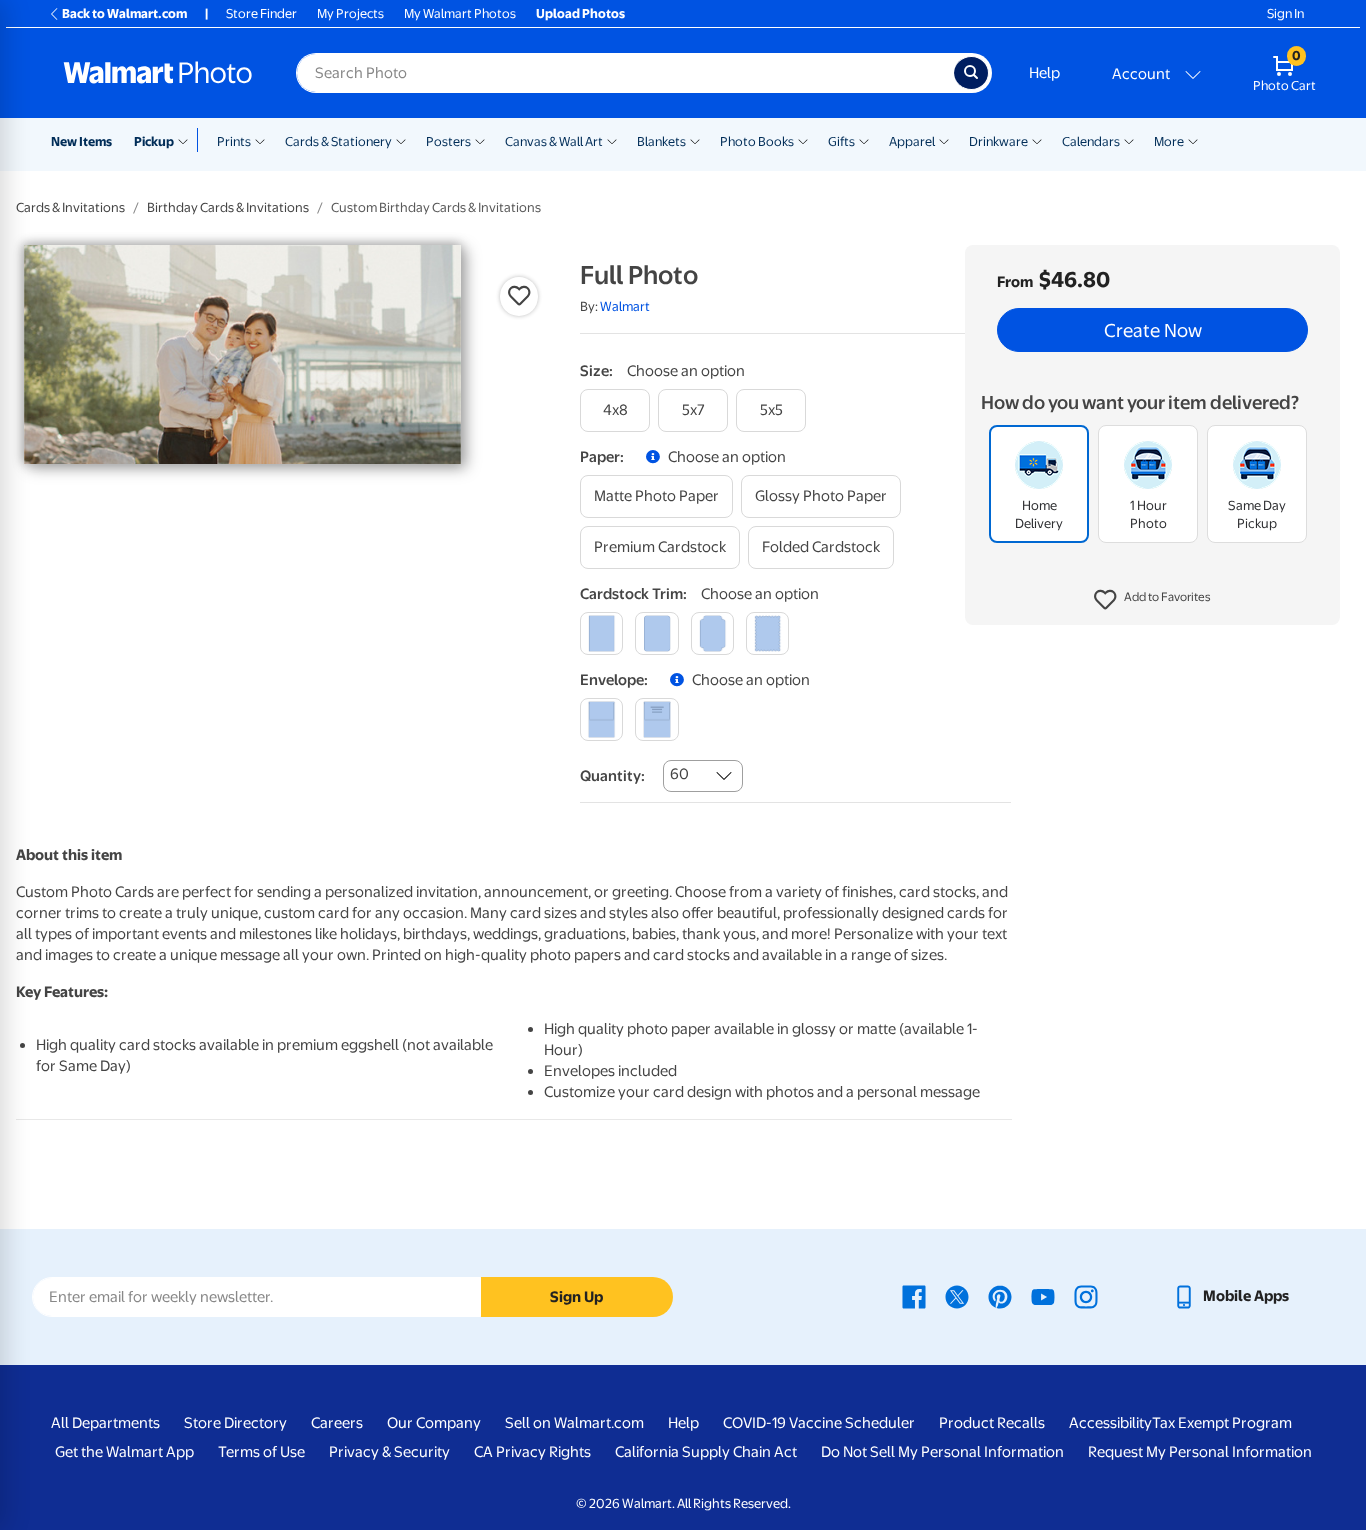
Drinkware (998, 141)
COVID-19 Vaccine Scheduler (819, 1423)
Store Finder (261, 13)
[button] (1152, 600)
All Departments (105, 1423)
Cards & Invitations (70, 207)
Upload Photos (580, 13)
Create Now (1153, 330)
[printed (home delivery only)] (656, 719)
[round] (656, 633)
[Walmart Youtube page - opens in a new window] (1043, 1296)
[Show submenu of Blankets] (695, 140)
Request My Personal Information (1200, 1452)
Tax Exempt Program (1222, 1423)
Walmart (625, 306)
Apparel (912, 141)
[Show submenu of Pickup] (187, 140)
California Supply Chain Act (706, 1452)
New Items (81, 141)
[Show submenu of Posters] (480, 140)
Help (1044, 73)
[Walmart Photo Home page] (158, 73)
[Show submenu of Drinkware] (1037, 140)
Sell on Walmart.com (574, 1423)
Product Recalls (992, 1423)
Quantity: (612, 776)
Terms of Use (261, 1452)
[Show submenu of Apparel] (944, 140)
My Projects (350, 13)
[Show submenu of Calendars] (1129, 140)
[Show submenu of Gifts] (864, 140)
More (1169, 141)
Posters (448, 141)
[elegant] (712, 633)
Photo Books (757, 141)
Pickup (154, 141)
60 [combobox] (679, 774)
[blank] (601, 719)
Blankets (661, 141)
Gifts (841, 141)
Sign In (1285, 13)
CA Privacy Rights (532, 1452)
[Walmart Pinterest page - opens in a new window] (1000, 1296)
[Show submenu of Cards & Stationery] (401, 140)
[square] (601, 633)
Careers (337, 1423)
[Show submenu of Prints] (260, 140)
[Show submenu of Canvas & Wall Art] (612, 140)
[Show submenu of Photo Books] (803, 140)
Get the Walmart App (124, 1452)
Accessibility (1110, 1423)
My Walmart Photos (460, 13)
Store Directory (235, 1423)
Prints (234, 141)
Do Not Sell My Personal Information (942, 1452)
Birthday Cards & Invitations (228, 207)
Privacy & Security (389, 1452)
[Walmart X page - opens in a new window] (957, 1296)
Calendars (1091, 141)
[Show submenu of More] (1193, 140)
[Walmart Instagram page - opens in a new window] (1086, 1296)
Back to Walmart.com (124, 13)
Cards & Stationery (338, 141)
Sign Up (576, 1297)
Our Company (434, 1423)
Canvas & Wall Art (554, 141)
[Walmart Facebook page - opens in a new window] (914, 1296)
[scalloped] (767, 633)
